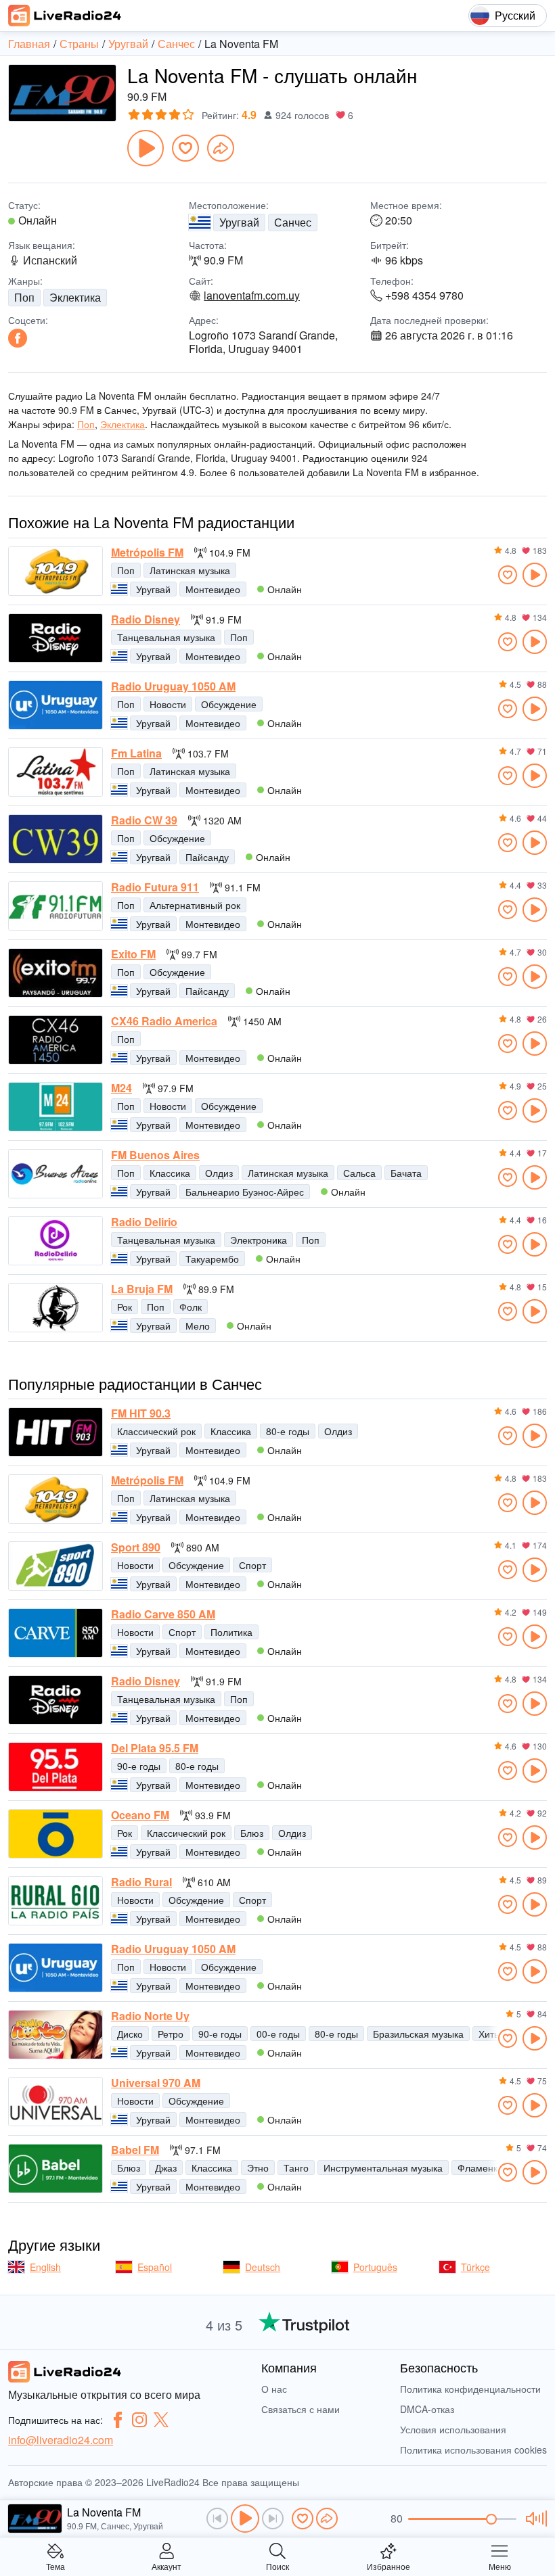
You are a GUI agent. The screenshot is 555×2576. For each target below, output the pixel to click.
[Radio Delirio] (56, 1241)
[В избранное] (185, 148)
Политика (231, 1632)
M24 (121, 1088)
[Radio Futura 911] (56, 906)
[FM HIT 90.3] (56, 1432)
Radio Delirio (144, 1222)
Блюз (252, 1833)
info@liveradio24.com (61, 2440)
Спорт (252, 1565)
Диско (130, 2034)
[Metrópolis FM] (56, 571)
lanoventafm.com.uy (252, 296)
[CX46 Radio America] (56, 1040)
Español (155, 2267)
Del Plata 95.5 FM (155, 1748)
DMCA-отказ (427, 2409)
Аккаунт (166, 2566)
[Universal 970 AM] (56, 2102)
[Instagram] (139, 2420)
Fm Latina (136, 753)
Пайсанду (207, 857)
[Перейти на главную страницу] (65, 16)
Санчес (293, 222)
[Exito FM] (56, 973)
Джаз (166, 2168)
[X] (161, 2420)
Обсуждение (229, 704)
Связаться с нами (301, 2409)
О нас (274, 2389)
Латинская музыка (190, 570)
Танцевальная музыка (166, 637)
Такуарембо (212, 1259)
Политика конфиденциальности (470, 2389)
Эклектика (75, 297)
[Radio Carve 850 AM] (56, 1633)
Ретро (171, 2034)
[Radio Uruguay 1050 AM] (56, 705)
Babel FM (135, 2150)
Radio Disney (146, 619)
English (45, 2267)
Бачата (406, 1173)
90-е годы (139, 1766)
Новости (168, 704)
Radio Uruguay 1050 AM (173, 686)
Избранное (388, 2566)
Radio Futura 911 (155, 887)
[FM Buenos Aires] (56, 1174)
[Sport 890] (56, 1566)
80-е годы (288, 1431)
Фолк (191, 1307)
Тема (56, 2566)
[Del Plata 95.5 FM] (56, 1767)
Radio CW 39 (144, 820)
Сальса (359, 1173)
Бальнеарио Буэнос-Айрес (245, 1192)
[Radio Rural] (56, 1901)
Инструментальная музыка (383, 2168)
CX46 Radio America (164, 1021)
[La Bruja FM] (56, 1308)
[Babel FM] (56, 2169)
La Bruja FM (142, 1289)
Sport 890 (136, 1547)
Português (375, 2267)
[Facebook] (18, 338)
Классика (170, 1173)
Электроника (259, 1240)
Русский (515, 15)
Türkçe (475, 2267)
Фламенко (480, 2168)
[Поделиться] (221, 148)
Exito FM (133, 954)
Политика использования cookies (473, 2450)
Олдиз (219, 1173)
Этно (258, 2168)
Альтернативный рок (195, 905)
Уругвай (239, 222)
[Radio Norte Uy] (56, 2035)
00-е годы (278, 2034)
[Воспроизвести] (146, 148)
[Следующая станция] (273, 2519)
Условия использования (453, 2429)
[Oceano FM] (56, 1834)
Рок (125, 1307)
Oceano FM (140, 1815)
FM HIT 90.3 (141, 1413)
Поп (24, 297)
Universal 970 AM (156, 2083)
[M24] (56, 1107)
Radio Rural (141, 1882)
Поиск (277, 2566)
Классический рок (156, 1431)
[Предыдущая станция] (217, 2519)
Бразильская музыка (418, 2034)
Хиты (490, 2034)
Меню (500, 2566)
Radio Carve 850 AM (163, 1614)
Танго (296, 2168)
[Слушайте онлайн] (535, 575)
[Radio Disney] (56, 638)
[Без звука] (534, 2519)
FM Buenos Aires (155, 1155)
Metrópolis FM (147, 553)
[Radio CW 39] (56, 839)
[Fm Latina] (56, 772)
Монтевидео (213, 589)
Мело (198, 1326)
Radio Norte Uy (150, 2016)
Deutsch (263, 2267)
